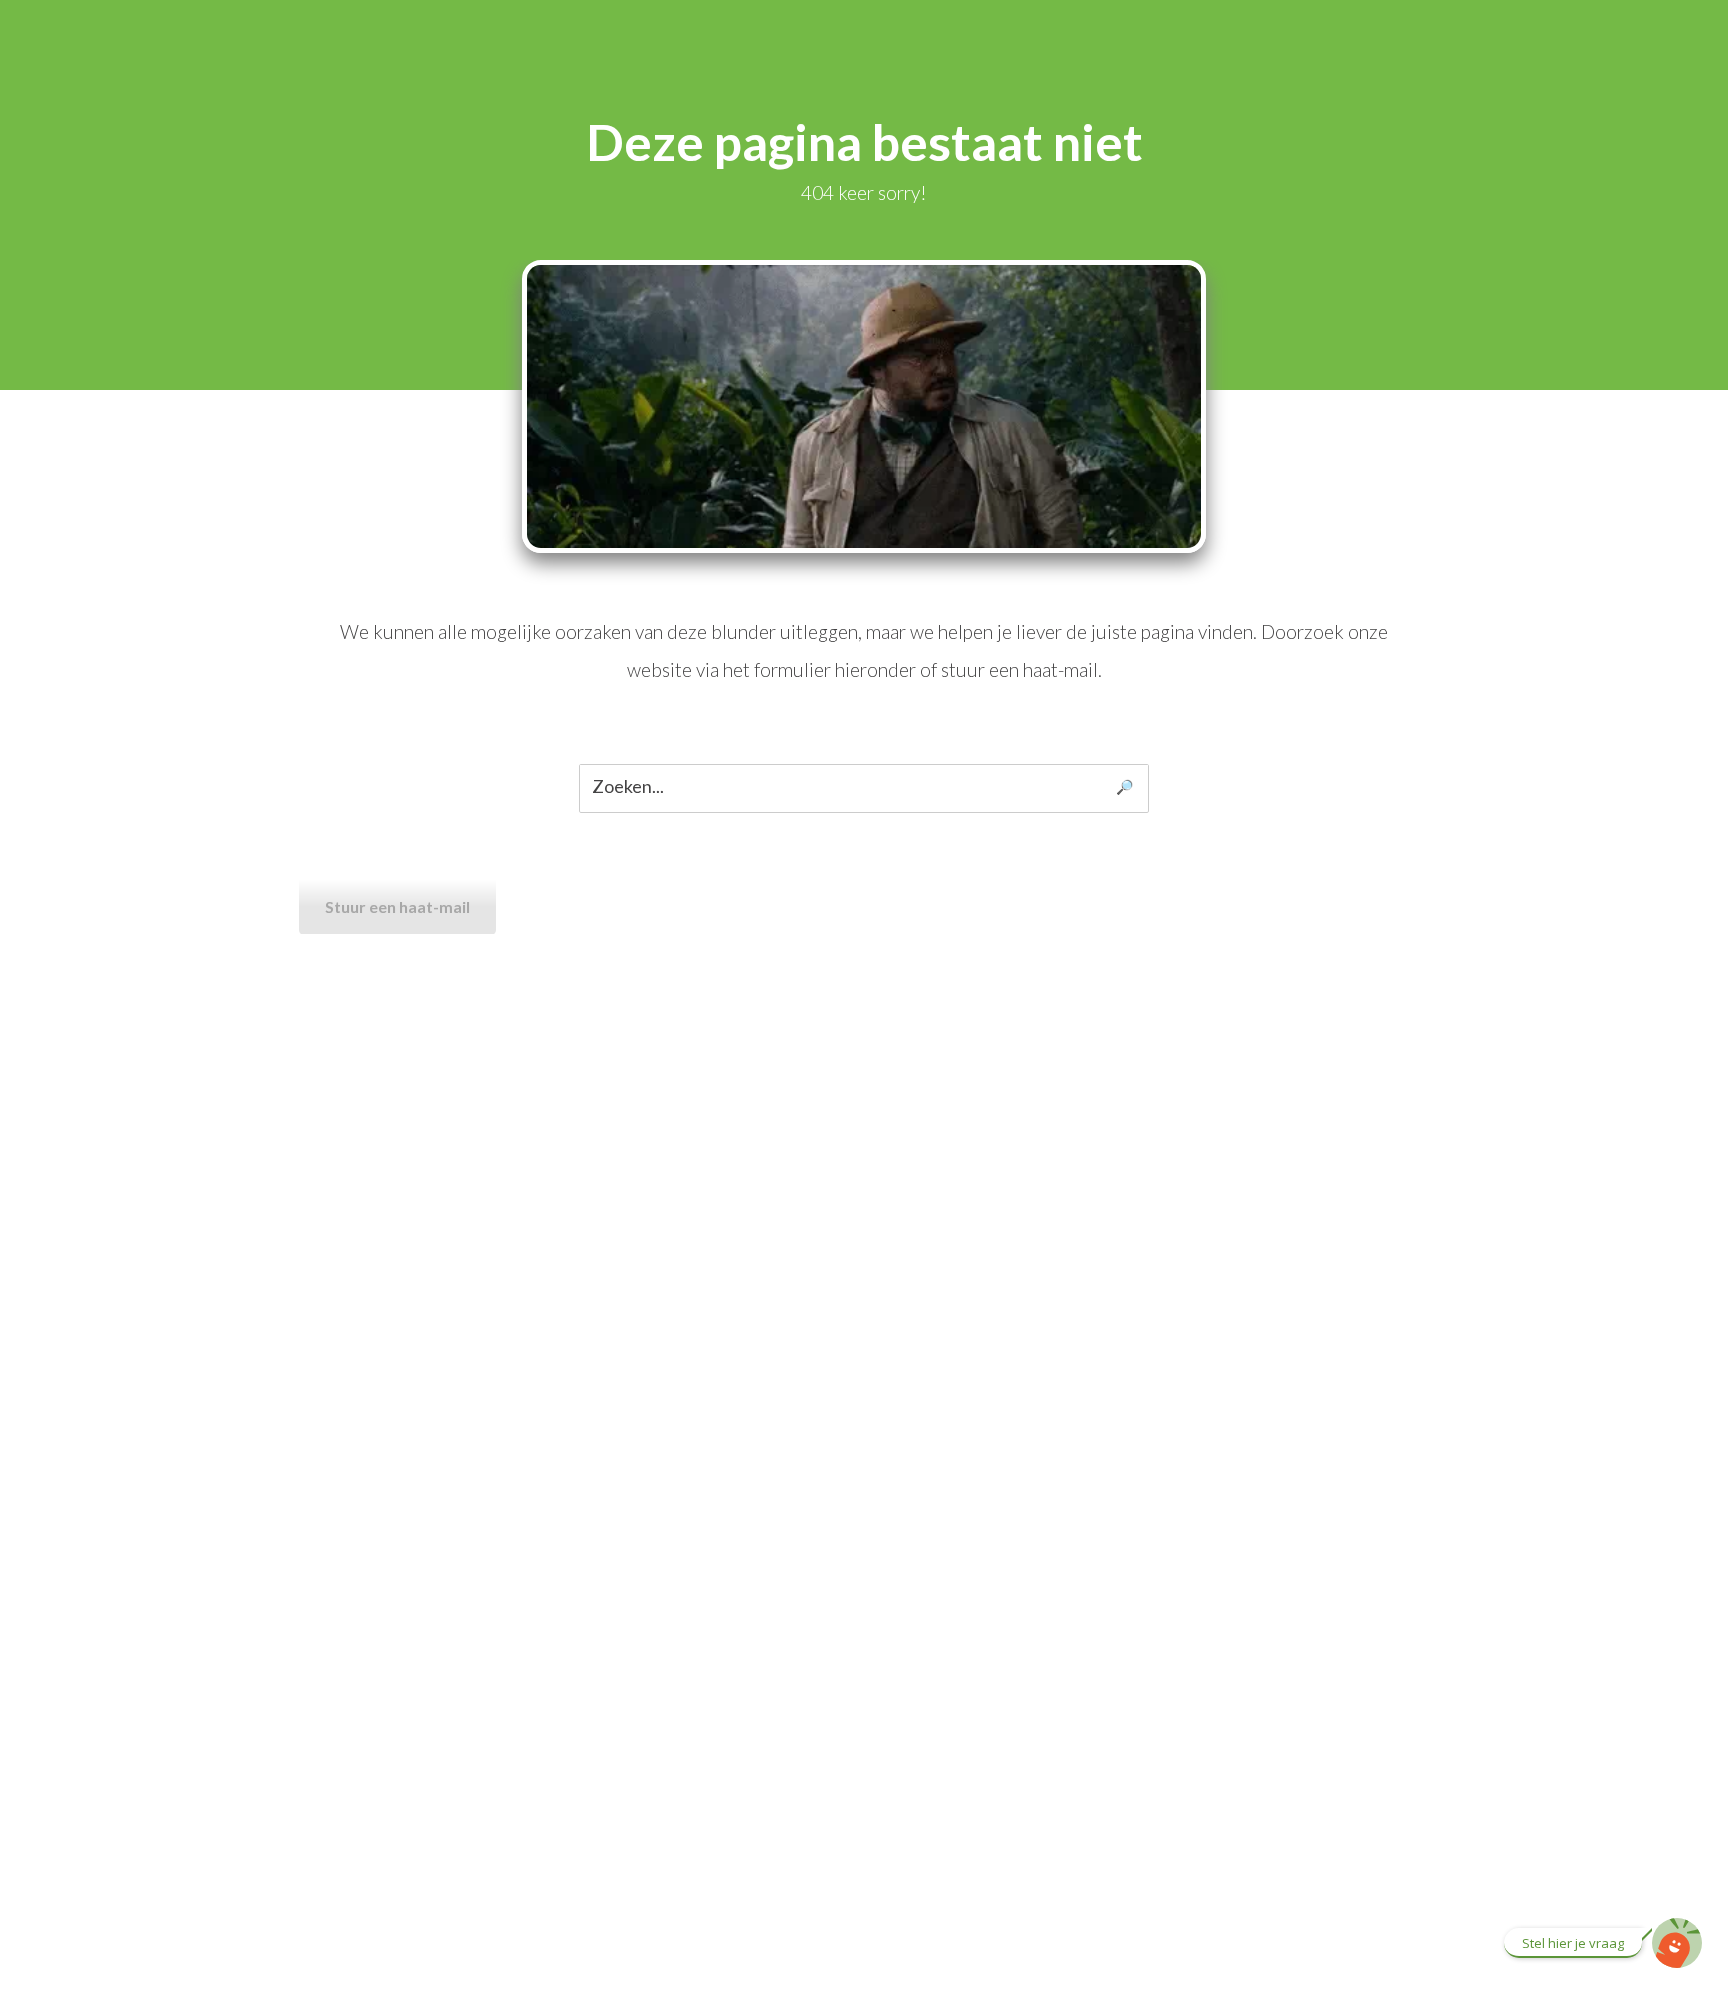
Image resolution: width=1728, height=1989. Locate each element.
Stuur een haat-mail (397, 906)
